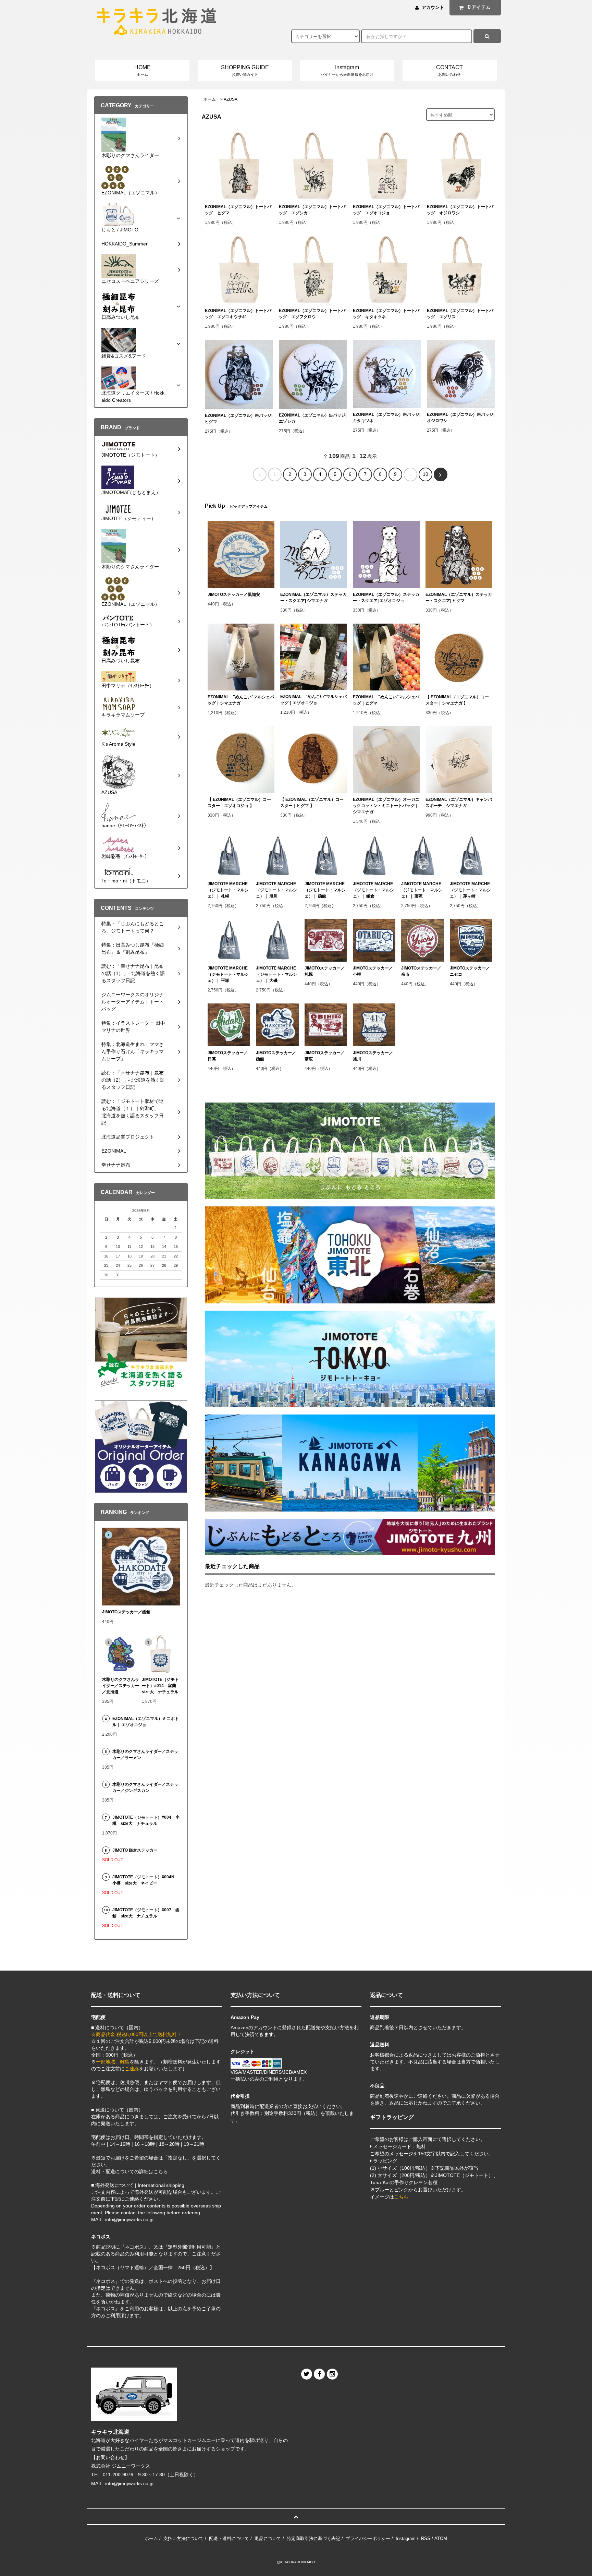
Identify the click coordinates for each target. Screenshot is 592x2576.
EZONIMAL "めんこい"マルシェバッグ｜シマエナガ (241, 700)
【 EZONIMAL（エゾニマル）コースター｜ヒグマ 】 (312, 803)
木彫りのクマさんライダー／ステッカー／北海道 (121, 1686)
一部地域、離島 (113, 2062)
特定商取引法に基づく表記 (313, 2538)
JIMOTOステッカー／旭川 (373, 1056)
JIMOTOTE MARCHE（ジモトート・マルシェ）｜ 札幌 (228, 890)
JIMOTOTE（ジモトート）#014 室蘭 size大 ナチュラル (161, 1686)
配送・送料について (229, 2538)
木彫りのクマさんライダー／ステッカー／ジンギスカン (145, 1787)
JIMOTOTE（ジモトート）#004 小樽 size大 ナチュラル (146, 1820)
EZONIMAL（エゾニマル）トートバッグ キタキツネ (386, 314)
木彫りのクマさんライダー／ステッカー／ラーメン (145, 1755)
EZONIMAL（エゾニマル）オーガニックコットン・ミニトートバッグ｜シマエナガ (386, 806)
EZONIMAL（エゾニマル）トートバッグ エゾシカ (312, 210)
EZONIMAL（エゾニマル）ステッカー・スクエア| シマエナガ (313, 598)
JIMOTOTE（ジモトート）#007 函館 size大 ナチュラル (146, 1913)
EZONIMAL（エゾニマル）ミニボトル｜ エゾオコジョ (146, 1722)
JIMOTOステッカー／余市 (421, 971)
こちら (401, 2197)
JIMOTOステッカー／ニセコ (470, 971)
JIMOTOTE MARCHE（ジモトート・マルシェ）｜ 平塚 (228, 974)
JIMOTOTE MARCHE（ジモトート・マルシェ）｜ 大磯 (276, 974)
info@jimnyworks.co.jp (129, 2483)
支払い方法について (183, 2538)
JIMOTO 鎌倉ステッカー (135, 1850)
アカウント (433, 7)
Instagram (347, 70)
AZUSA (231, 99)
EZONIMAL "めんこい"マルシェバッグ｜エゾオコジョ (313, 700)
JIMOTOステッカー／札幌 (325, 971)
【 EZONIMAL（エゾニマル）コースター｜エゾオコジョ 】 (239, 803)
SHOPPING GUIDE (245, 70)
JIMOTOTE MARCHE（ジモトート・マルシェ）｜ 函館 (325, 890)
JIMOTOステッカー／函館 (276, 1056)
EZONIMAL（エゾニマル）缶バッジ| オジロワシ (461, 418)
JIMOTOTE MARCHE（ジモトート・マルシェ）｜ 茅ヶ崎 (470, 890)
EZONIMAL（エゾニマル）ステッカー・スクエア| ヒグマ (459, 598)
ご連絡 (132, 2069)
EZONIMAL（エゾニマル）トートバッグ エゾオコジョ (386, 210)
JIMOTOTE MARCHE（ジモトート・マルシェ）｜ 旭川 (276, 890)
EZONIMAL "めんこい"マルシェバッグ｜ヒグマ (386, 700)
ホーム (210, 99)
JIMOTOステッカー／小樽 (373, 971)
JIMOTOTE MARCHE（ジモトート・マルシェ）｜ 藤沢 (422, 890)
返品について (268, 2538)
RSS (426, 2538)
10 (425, 474)
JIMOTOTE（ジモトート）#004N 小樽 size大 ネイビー (145, 1880)
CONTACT (449, 70)
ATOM (441, 2538)
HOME (143, 70)
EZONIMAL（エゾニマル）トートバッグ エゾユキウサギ (238, 314)
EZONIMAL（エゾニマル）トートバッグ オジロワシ (460, 210)
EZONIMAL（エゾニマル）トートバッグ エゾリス (460, 314)
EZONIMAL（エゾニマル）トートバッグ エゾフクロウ (312, 314)
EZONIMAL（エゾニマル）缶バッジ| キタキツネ (387, 418)
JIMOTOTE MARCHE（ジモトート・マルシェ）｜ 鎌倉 (373, 890)
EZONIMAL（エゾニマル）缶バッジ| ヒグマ (239, 419)
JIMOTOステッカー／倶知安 (234, 594)
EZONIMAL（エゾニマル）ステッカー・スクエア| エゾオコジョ (386, 598)
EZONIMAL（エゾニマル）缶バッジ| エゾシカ (313, 418)
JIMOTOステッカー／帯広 (325, 1056)
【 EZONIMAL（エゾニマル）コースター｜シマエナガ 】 (457, 700)
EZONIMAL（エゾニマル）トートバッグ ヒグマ (238, 210)
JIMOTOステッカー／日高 (228, 1056)
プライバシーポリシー (368, 2538)
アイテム (479, 7)
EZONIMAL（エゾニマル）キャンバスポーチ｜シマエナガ (459, 803)
